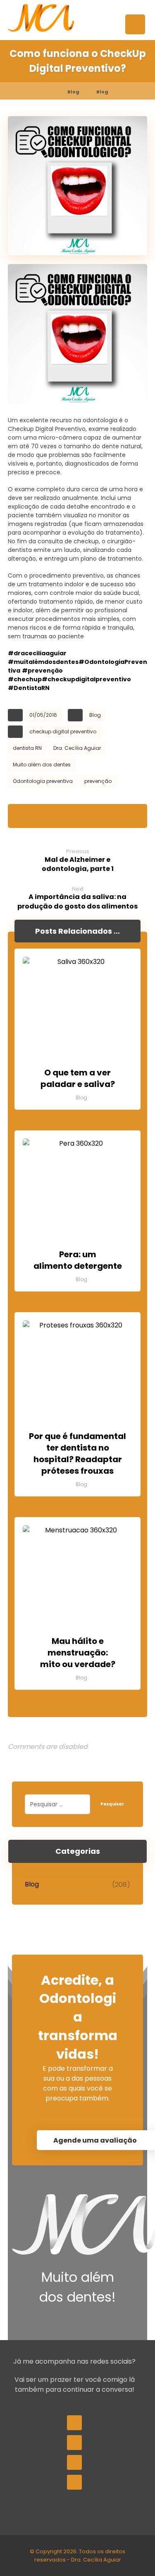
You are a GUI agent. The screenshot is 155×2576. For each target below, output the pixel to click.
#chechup (25, 679)
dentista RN (27, 748)
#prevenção (42, 671)
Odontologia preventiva (43, 781)
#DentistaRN (29, 688)
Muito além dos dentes (42, 765)
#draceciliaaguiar (37, 653)
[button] (135, 24)
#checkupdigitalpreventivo (86, 679)
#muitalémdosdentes (43, 662)
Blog (95, 715)
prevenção (98, 781)
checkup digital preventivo (63, 731)
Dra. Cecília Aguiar (77, 748)
